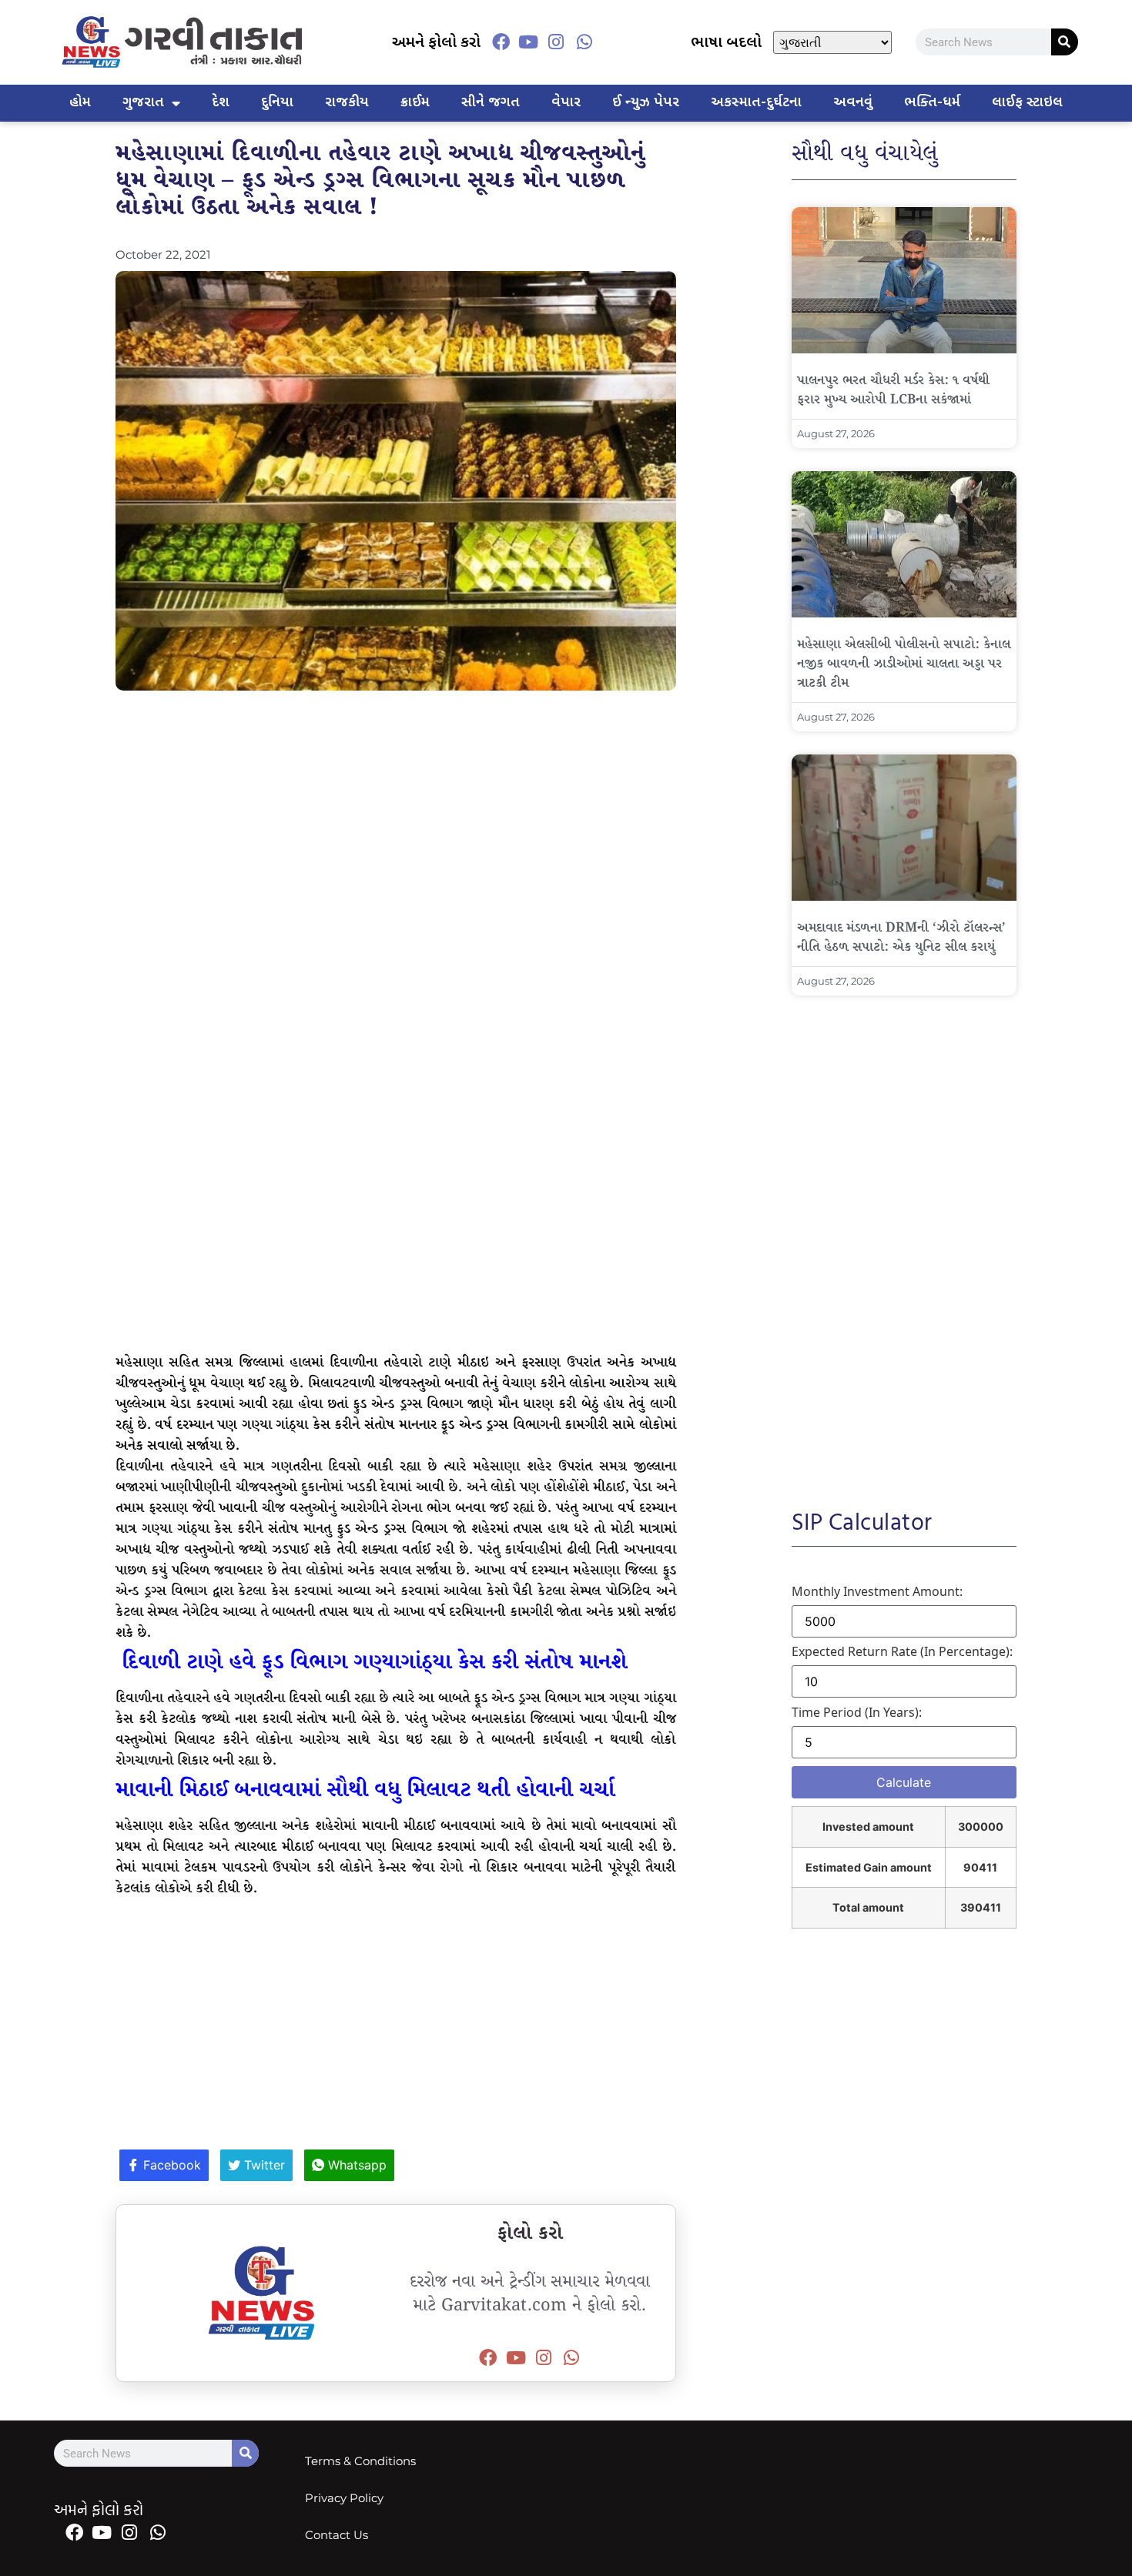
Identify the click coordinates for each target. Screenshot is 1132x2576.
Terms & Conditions (360, 2461)
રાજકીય (347, 103)
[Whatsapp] (584, 42)
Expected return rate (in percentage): (902, 1651)
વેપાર (566, 103)
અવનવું (853, 103)
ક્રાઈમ (415, 103)
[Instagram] (556, 42)
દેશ (221, 103)
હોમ (80, 103)
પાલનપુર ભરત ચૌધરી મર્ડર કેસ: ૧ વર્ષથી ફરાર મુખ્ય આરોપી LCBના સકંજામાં (893, 390)
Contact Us (337, 2535)
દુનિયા (277, 103)
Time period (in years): (857, 1712)
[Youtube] (528, 42)
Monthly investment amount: (877, 1591)
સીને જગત (491, 103)
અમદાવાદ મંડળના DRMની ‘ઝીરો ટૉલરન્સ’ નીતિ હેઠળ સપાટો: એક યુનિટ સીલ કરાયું (901, 938)
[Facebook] (501, 42)
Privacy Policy (344, 2498)
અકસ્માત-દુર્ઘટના (756, 103)
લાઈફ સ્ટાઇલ (1027, 103)
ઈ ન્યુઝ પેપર (646, 103)
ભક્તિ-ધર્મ (932, 103)
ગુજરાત (143, 103)
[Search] (1065, 42)
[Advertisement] (396, 814)
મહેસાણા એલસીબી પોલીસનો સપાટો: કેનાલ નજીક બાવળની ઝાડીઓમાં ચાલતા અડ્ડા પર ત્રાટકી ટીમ (904, 664)
